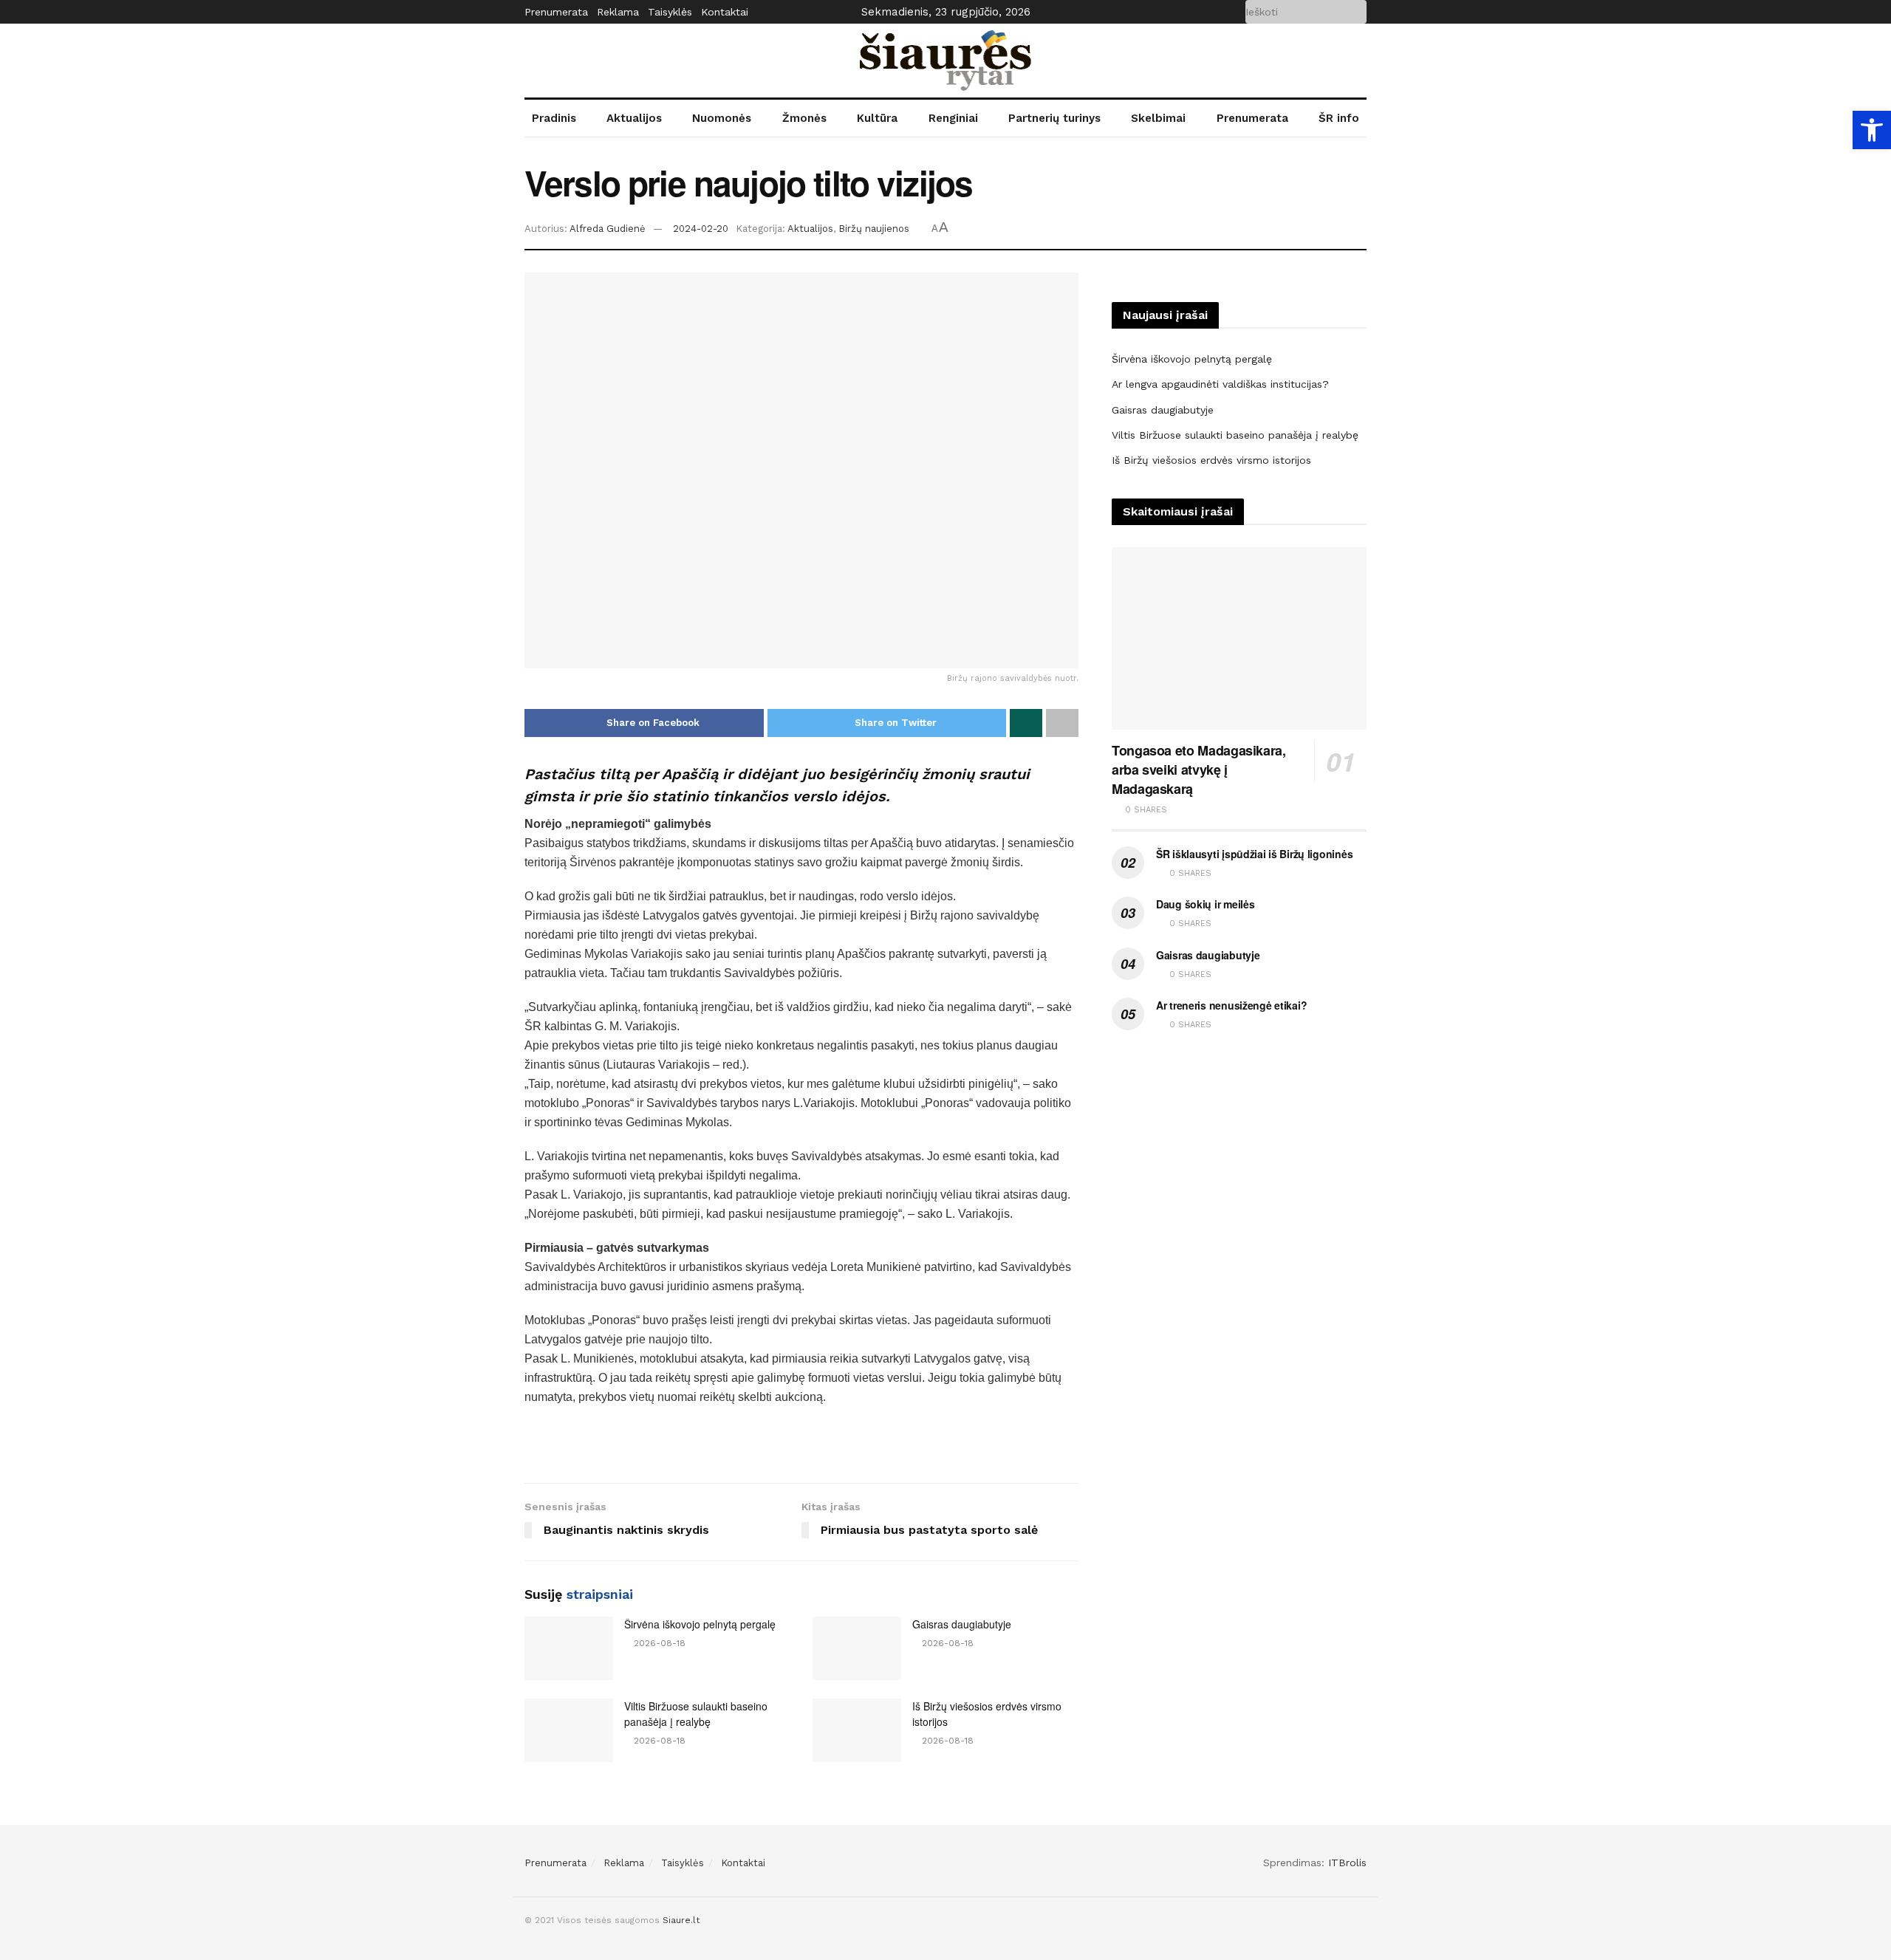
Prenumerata (556, 12)
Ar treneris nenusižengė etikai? (1231, 1005)
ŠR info (1339, 118)
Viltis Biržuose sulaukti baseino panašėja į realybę (696, 1714)
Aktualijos (634, 118)
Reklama (618, 12)
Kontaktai (725, 12)
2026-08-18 (658, 1643)
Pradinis (554, 118)
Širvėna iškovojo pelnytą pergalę (700, 1624)
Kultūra (877, 118)
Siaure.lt (681, 1920)
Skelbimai (1158, 118)
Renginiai (953, 118)
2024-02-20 (701, 229)
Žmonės (804, 118)
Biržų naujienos (874, 229)
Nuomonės (722, 118)
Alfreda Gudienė (608, 229)
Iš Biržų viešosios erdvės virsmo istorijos (1211, 460)
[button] (1872, 130)
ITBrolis (1347, 1863)
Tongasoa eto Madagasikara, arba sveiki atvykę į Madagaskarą (1199, 770)
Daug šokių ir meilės (1205, 904)
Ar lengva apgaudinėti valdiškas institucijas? (1220, 384)
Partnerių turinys (1054, 118)
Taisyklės (670, 12)
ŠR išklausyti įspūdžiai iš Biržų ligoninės (1254, 854)
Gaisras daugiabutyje (962, 1624)
